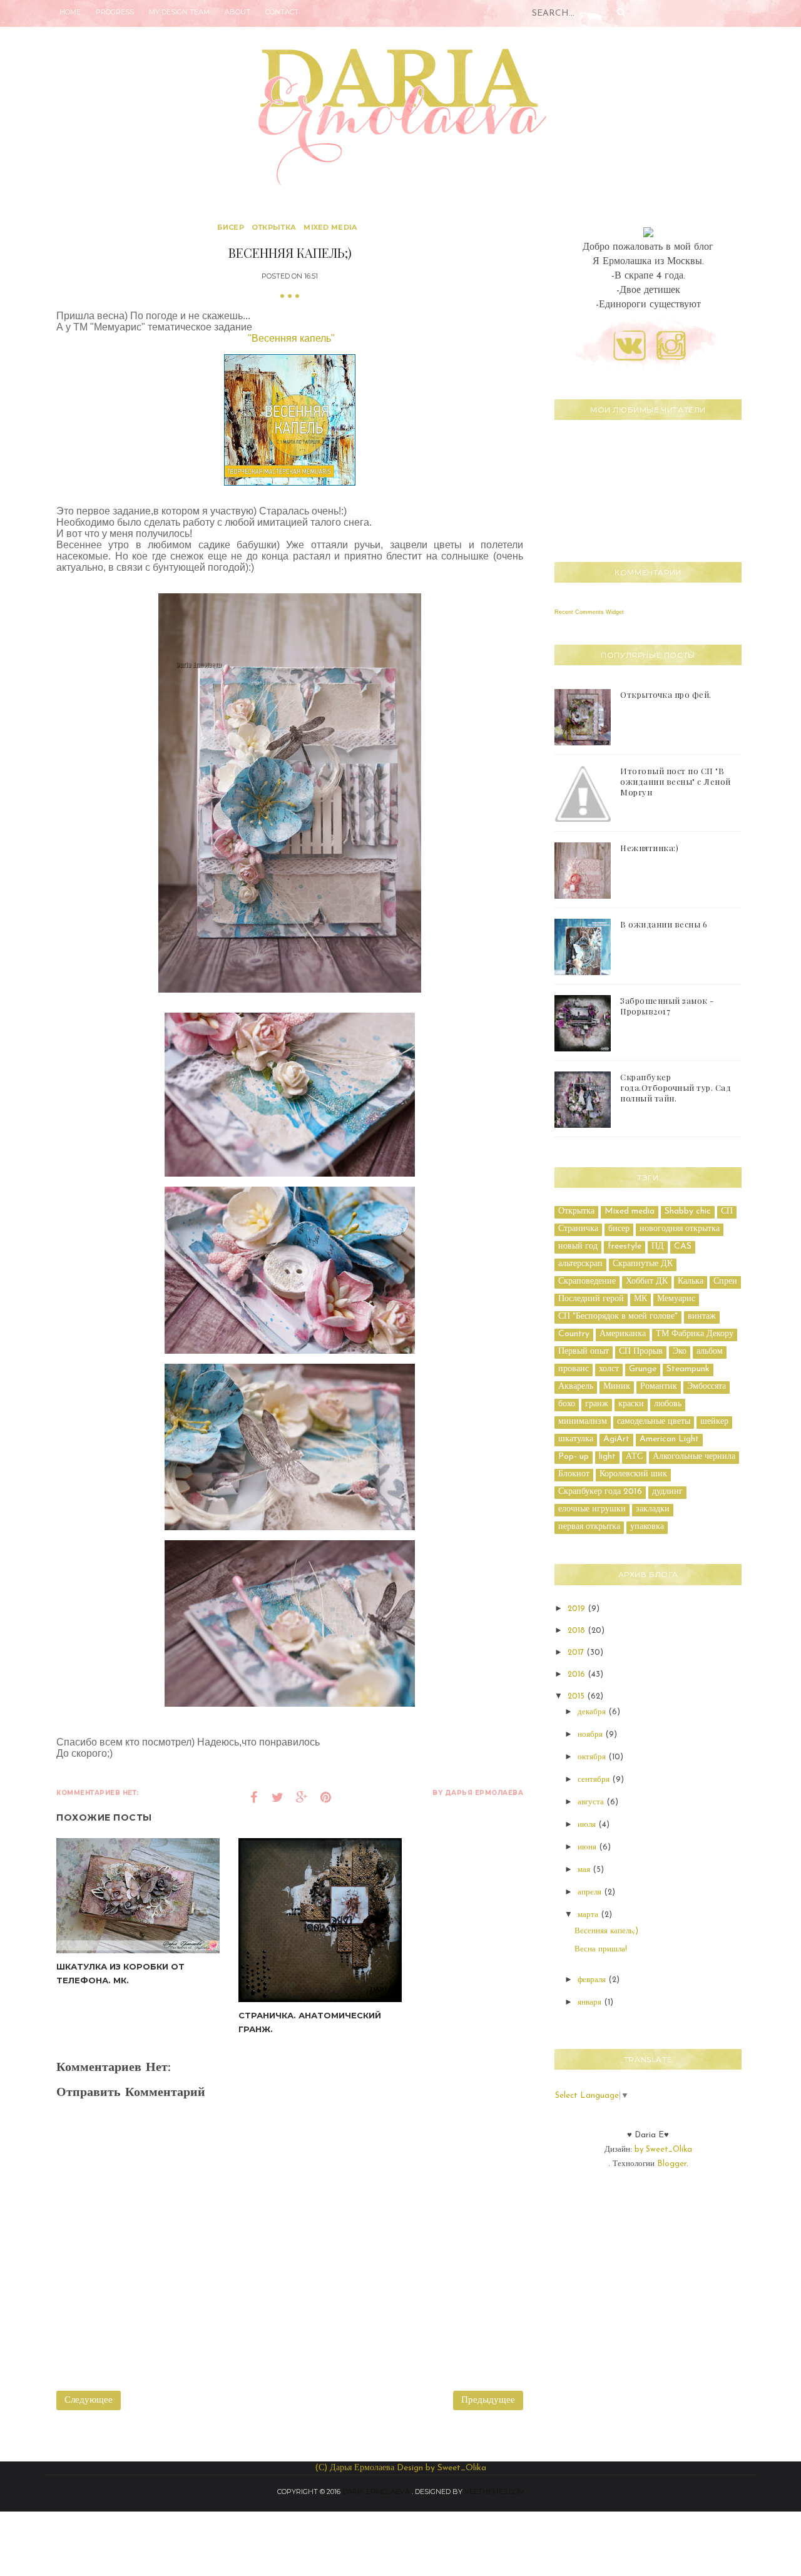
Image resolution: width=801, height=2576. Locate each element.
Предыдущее (488, 2400)
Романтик (659, 1387)
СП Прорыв (641, 1352)
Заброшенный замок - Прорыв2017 (667, 1006)
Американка (623, 1334)
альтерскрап (580, 1264)
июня (588, 1847)
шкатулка (576, 1439)
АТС (634, 1457)
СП (727, 1211)
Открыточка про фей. (666, 694)
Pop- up (574, 1457)
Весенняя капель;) (606, 1931)
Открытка (274, 227)
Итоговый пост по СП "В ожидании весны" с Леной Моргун (676, 781)
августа (592, 1802)
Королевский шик (633, 1474)
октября (593, 1757)
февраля (593, 1980)
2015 (577, 1696)
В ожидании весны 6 (664, 924)
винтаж (702, 1316)
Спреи (725, 1281)
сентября (595, 1780)
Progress (115, 12)
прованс (574, 1369)
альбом (710, 1352)
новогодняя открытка (680, 1229)
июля (588, 1825)
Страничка (578, 1229)
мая (585, 1870)
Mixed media (330, 227)
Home (70, 12)
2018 (578, 1631)
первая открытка (589, 1527)
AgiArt (616, 1439)
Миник (617, 1387)
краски (631, 1404)
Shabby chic (688, 1211)
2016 (578, 1674)
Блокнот (574, 1474)
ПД (658, 1246)
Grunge (643, 1369)
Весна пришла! (601, 1949)
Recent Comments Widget (589, 612)
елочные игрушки (592, 1509)
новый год (578, 1246)
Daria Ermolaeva (376, 2492)
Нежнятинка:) (649, 848)
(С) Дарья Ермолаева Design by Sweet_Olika (400, 2468)
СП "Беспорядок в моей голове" (618, 1316)
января (591, 2002)
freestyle (625, 1246)
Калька (691, 1281)
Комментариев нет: (98, 1793)
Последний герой (591, 1299)
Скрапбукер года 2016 (600, 1492)
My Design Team (179, 12)
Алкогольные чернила (694, 1457)
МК (640, 1299)
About (237, 12)
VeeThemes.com (494, 2492)
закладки (653, 1509)
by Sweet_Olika (663, 2149)
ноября (591, 1735)
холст (609, 1369)
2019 (578, 1609)
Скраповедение (587, 1281)
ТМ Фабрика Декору (695, 1334)
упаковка (647, 1527)
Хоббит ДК (647, 1281)
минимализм (583, 1422)
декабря (593, 1712)
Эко (680, 1352)
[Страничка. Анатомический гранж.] (320, 1920)
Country (574, 1334)
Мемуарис (676, 1299)
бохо (567, 1404)
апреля (591, 1892)
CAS (683, 1246)
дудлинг (667, 1492)
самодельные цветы (654, 1422)
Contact (282, 12)
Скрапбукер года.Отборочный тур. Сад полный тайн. (676, 1087)
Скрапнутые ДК (643, 1264)
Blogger (672, 2164)
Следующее (89, 2400)
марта (589, 1915)
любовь (668, 1404)
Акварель (576, 1387)
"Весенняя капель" (291, 338)
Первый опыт (584, 1352)
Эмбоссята (707, 1387)
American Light (669, 1439)
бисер (231, 227)
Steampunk (688, 1369)
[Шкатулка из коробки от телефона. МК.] (138, 1895)
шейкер (714, 1422)
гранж (597, 1404)
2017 (577, 1653)
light (607, 1457)
